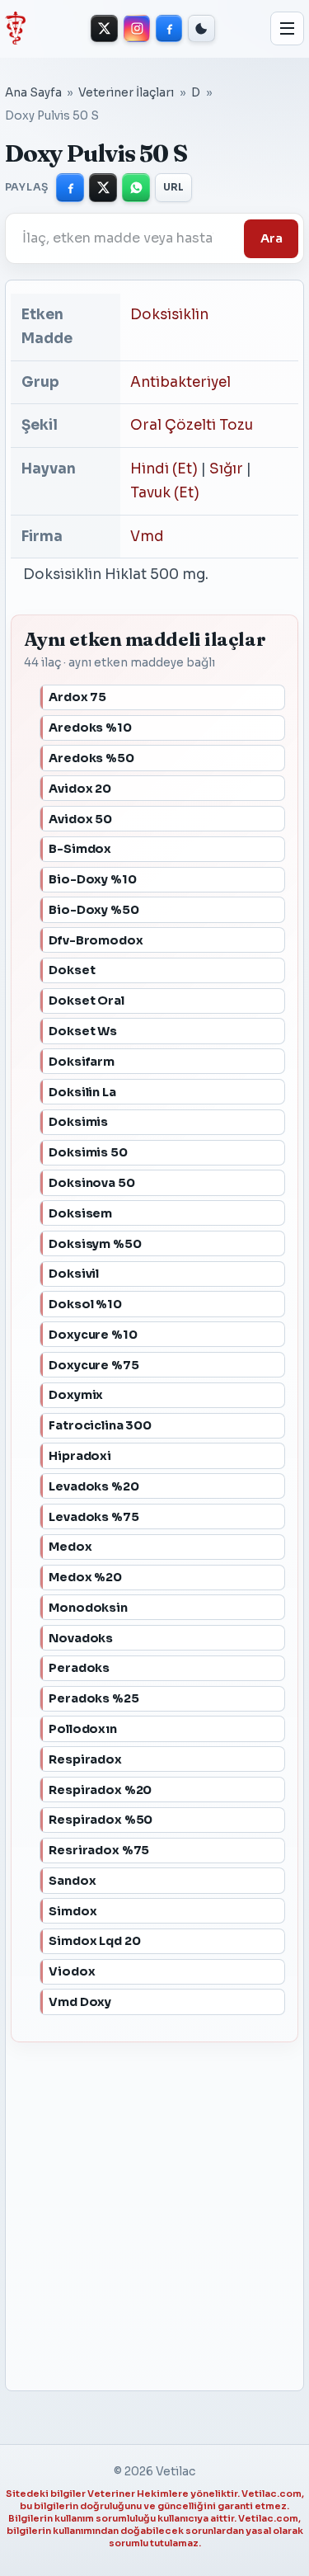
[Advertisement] (143, 2209)
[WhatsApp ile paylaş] (136, 187)
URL (174, 187)
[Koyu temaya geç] (201, 28)
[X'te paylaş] (103, 187)
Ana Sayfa (33, 93)
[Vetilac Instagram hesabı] (137, 28)
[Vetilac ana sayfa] (15, 28)
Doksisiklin (169, 315)
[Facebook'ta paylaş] (70, 187)
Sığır (226, 469)
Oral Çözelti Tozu (192, 425)
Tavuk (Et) (165, 493)
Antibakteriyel (180, 382)
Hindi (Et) (164, 469)
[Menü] (288, 29)
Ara (272, 238)
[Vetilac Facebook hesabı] (169, 28)
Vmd (147, 537)
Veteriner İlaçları (126, 93)
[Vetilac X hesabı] (104, 28)
